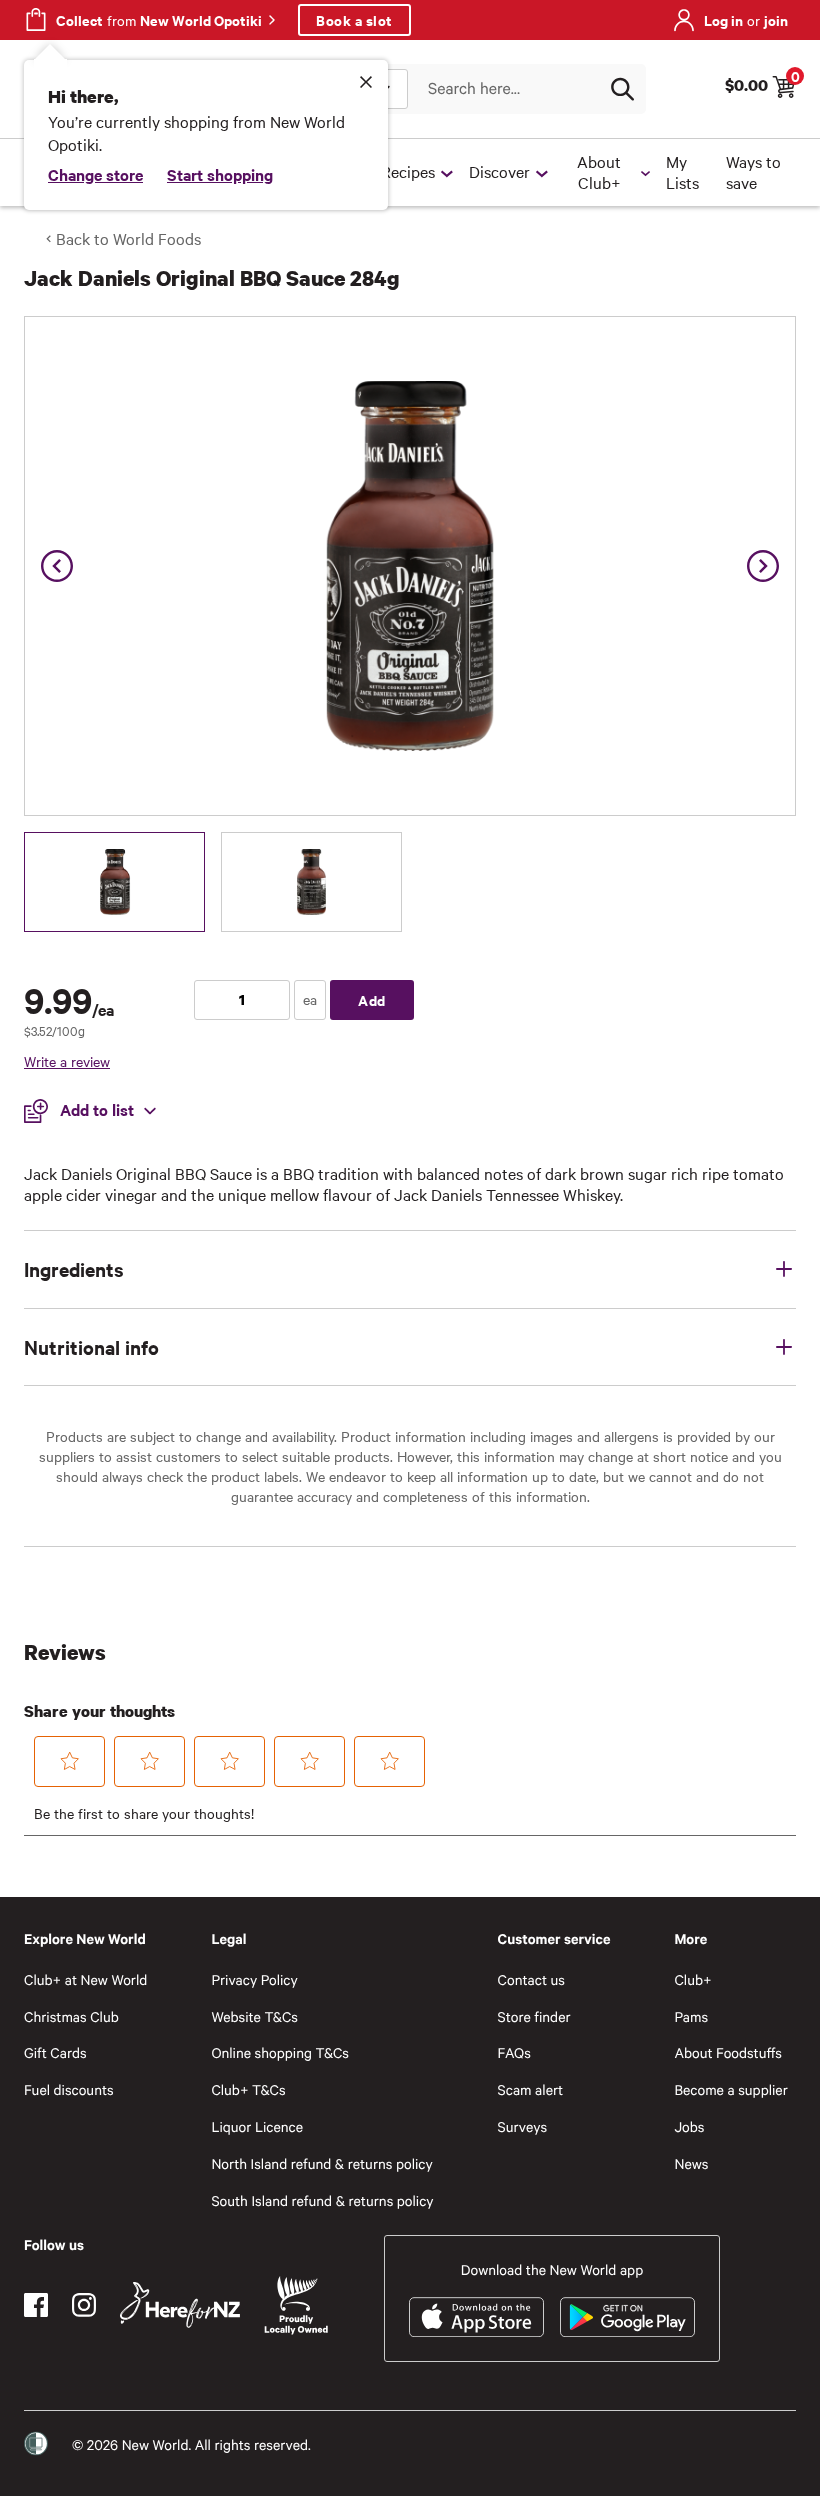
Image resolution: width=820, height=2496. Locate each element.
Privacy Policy (254, 1979)
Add (372, 999)
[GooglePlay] (627, 2317)
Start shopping (220, 174)
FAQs (514, 2052)
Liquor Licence (257, 2126)
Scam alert (531, 2089)
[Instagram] (84, 2305)
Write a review (67, 1061)
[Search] (622, 89)
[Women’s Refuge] (36, 2444)
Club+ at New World (85, 1979)
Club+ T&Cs (248, 2089)
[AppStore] (476, 2317)
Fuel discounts (69, 2089)
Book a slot (354, 19)
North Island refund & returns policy (321, 2163)
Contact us (531, 1979)
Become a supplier (730, 2089)
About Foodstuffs (728, 2052)
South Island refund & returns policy (322, 2200)
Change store (95, 174)
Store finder (534, 2016)
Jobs (689, 2126)
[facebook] (36, 2305)
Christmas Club (71, 2016)
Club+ (692, 1979)
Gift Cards (55, 2052)
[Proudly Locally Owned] (296, 2305)
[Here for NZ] (180, 2305)
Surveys (523, 2126)
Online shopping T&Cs (280, 2052)
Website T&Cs (254, 2016)
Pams (691, 2016)
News (691, 2163)
